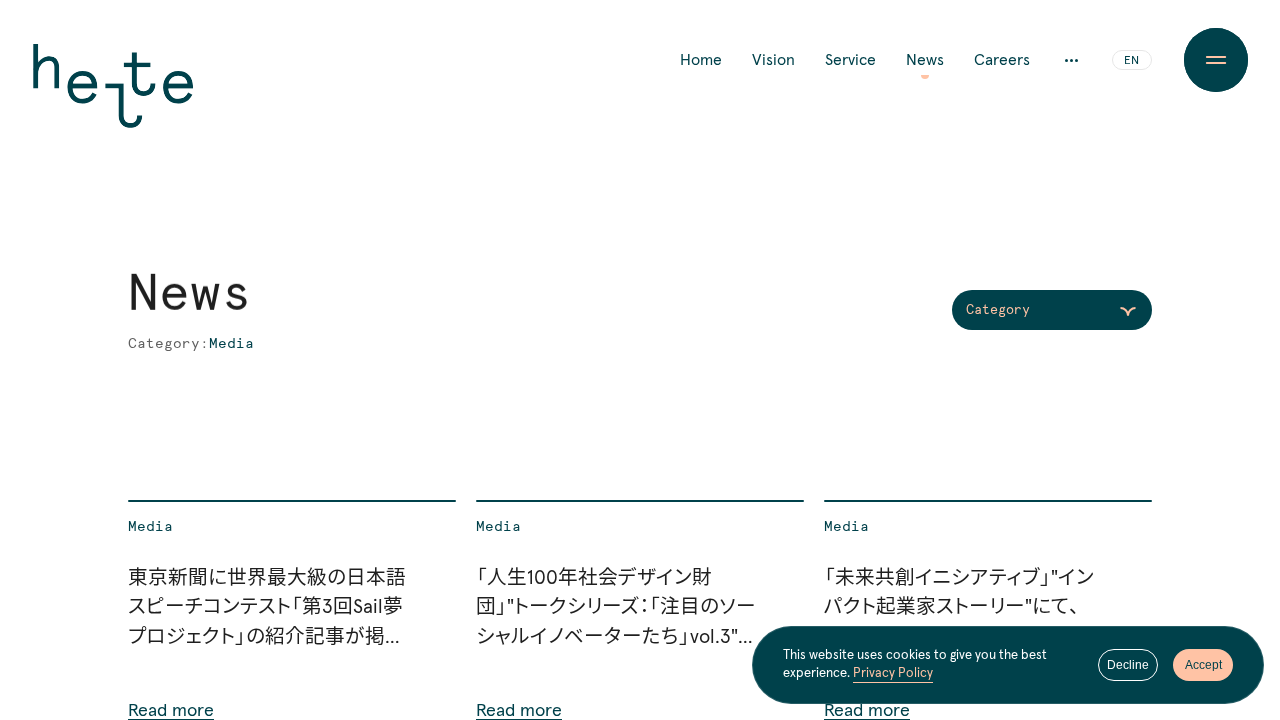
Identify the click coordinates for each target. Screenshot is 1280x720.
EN (1131, 61)
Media (150, 527)
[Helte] (113, 100)
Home (701, 60)
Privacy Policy (893, 673)
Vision (773, 60)
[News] (292, 610)
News (925, 60)
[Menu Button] (1216, 60)
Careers (1002, 60)
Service (850, 60)
